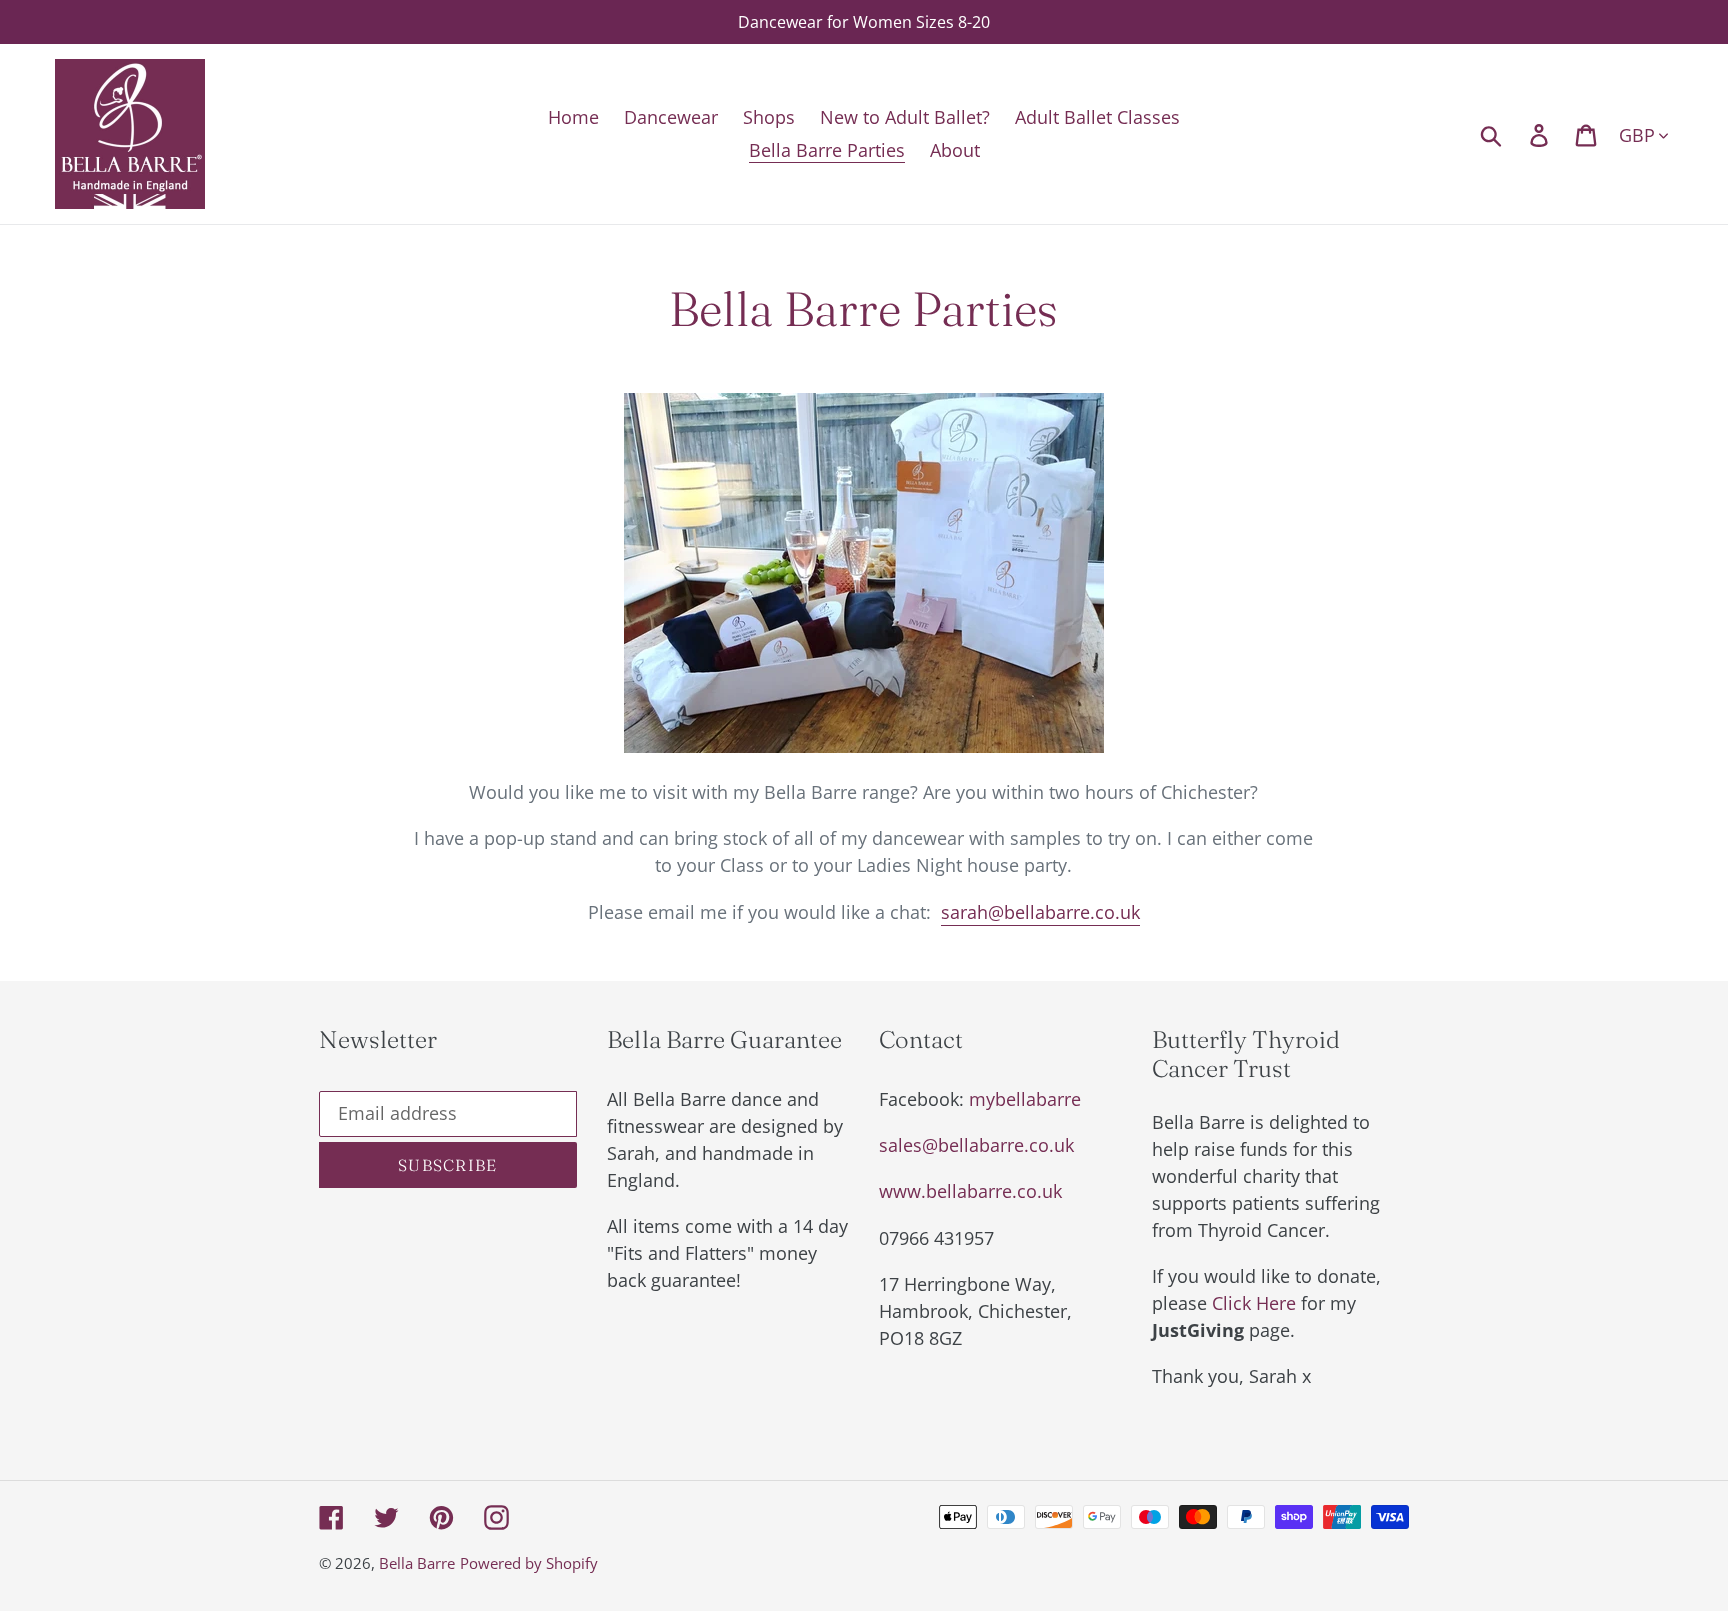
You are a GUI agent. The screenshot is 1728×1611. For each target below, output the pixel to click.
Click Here (1254, 1303)
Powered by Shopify (529, 1563)
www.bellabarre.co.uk (970, 1191)
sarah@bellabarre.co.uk (1040, 912)
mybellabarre (1025, 1099)
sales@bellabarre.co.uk (976, 1145)
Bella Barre (417, 1563)
